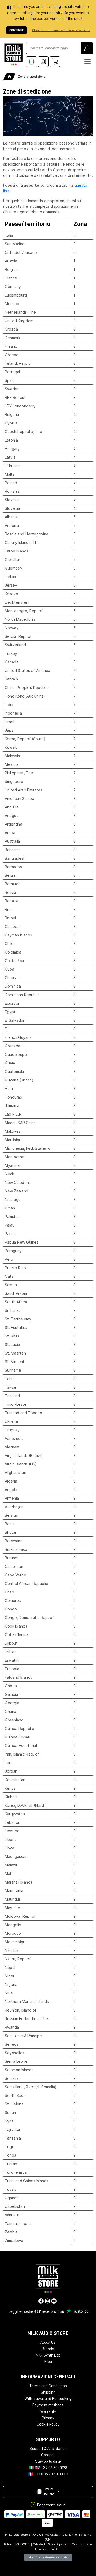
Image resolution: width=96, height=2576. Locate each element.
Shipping (48, 2392)
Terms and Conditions (48, 2386)
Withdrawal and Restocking (48, 2399)
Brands (48, 2349)
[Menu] (87, 62)
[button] (48, 2492)
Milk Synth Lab (48, 2355)
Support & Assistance (48, 2449)
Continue (17, 30)
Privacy (48, 2418)
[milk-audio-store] (14, 55)
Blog (48, 2362)
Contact (48, 2455)
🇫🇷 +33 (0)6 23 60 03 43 (48, 2474)
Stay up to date (48, 2461)
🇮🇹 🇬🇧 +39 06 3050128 (48, 2468)
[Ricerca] (87, 48)
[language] (31, 62)
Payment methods (48, 2405)
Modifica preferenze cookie (48, 2557)
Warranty (48, 2411)
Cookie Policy (48, 2424)
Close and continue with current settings (61, 30)
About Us (48, 2342)
